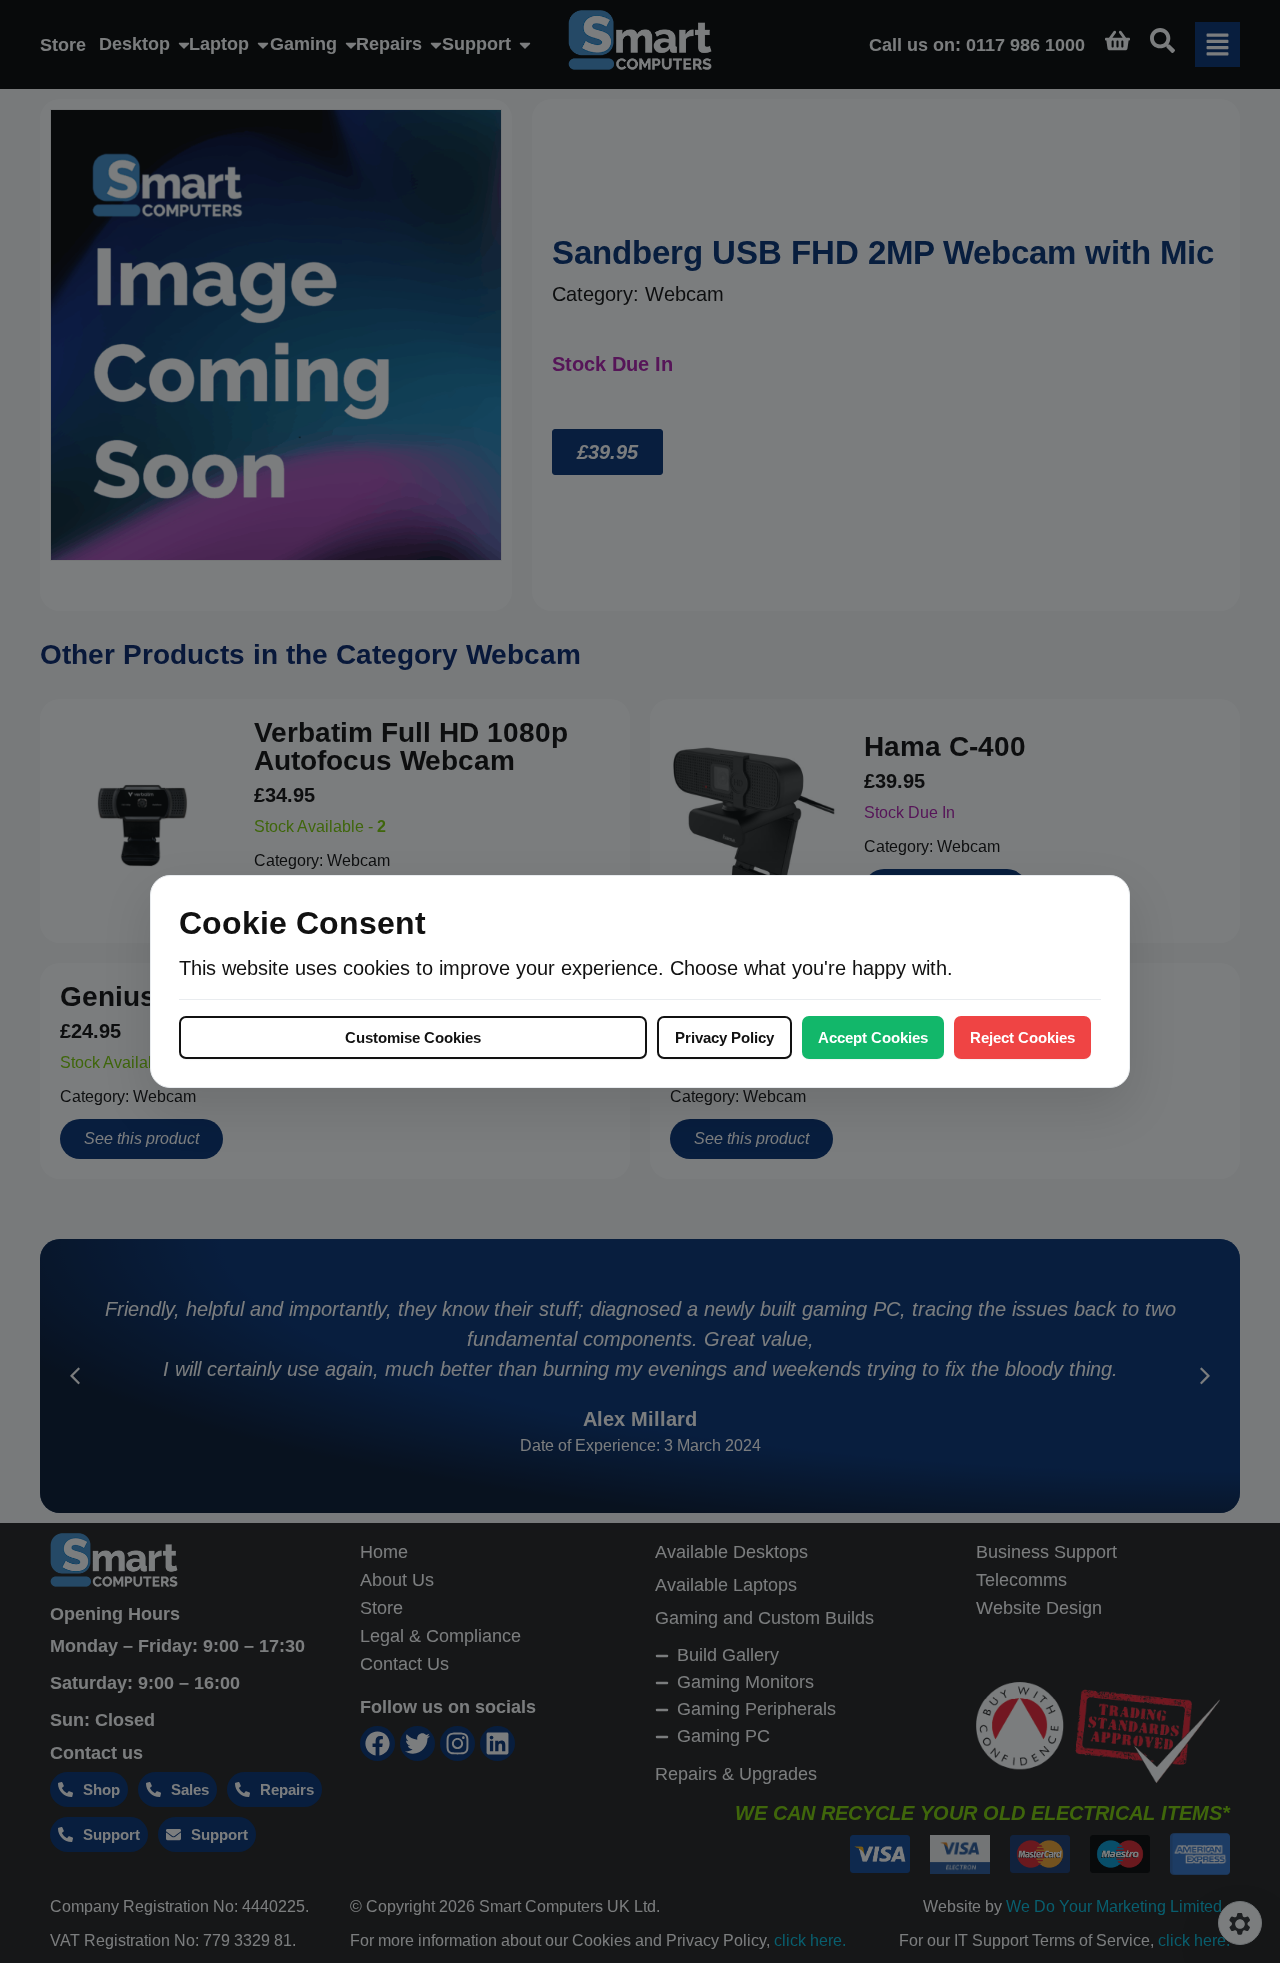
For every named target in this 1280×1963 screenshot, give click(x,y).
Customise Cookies (413, 1037)
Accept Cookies (873, 1037)
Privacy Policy (724, 1037)
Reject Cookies (1022, 1037)
